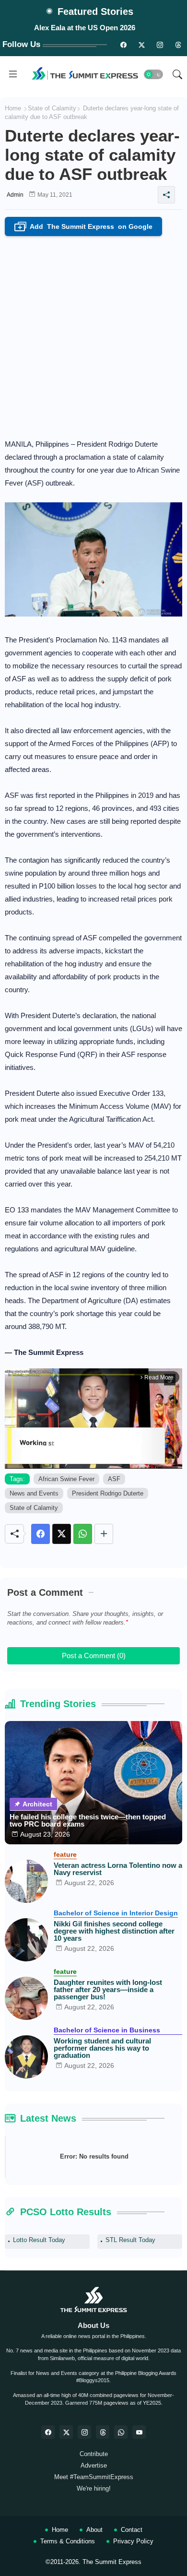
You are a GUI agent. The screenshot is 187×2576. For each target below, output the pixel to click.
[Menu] (13, 74)
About (94, 2530)
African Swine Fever (66, 1479)
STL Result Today (130, 2240)
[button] (153, 74)
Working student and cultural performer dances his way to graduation (102, 2048)
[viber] (121, 2432)
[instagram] (160, 45)
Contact (132, 2530)
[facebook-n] (123, 45)
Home (13, 108)
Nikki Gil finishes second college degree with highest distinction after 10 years (114, 1931)
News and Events (34, 1493)
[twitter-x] (66, 2432)
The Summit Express (112, 2562)
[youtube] (139, 2432)
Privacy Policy (133, 2541)
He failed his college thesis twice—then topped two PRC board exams (88, 1820)
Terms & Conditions (68, 2541)
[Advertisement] (93, 334)
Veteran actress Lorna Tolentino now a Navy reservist (118, 1869)
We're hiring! (94, 2488)
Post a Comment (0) (94, 1656)
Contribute (94, 2454)
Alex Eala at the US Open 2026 (85, 28)
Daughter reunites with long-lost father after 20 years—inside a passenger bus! (108, 1989)
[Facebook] (41, 1534)
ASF (114, 1479)
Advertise (94, 2465)
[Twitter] (62, 1534)
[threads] (178, 45)
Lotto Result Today (39, 2240)
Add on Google (85, 227)
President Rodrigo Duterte (108, 1493)
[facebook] (48, 2432)
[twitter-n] (141, 45)
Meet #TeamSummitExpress (94, 2477)
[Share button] (104, 1534)
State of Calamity (52, 108)
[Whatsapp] (83, 1534)
